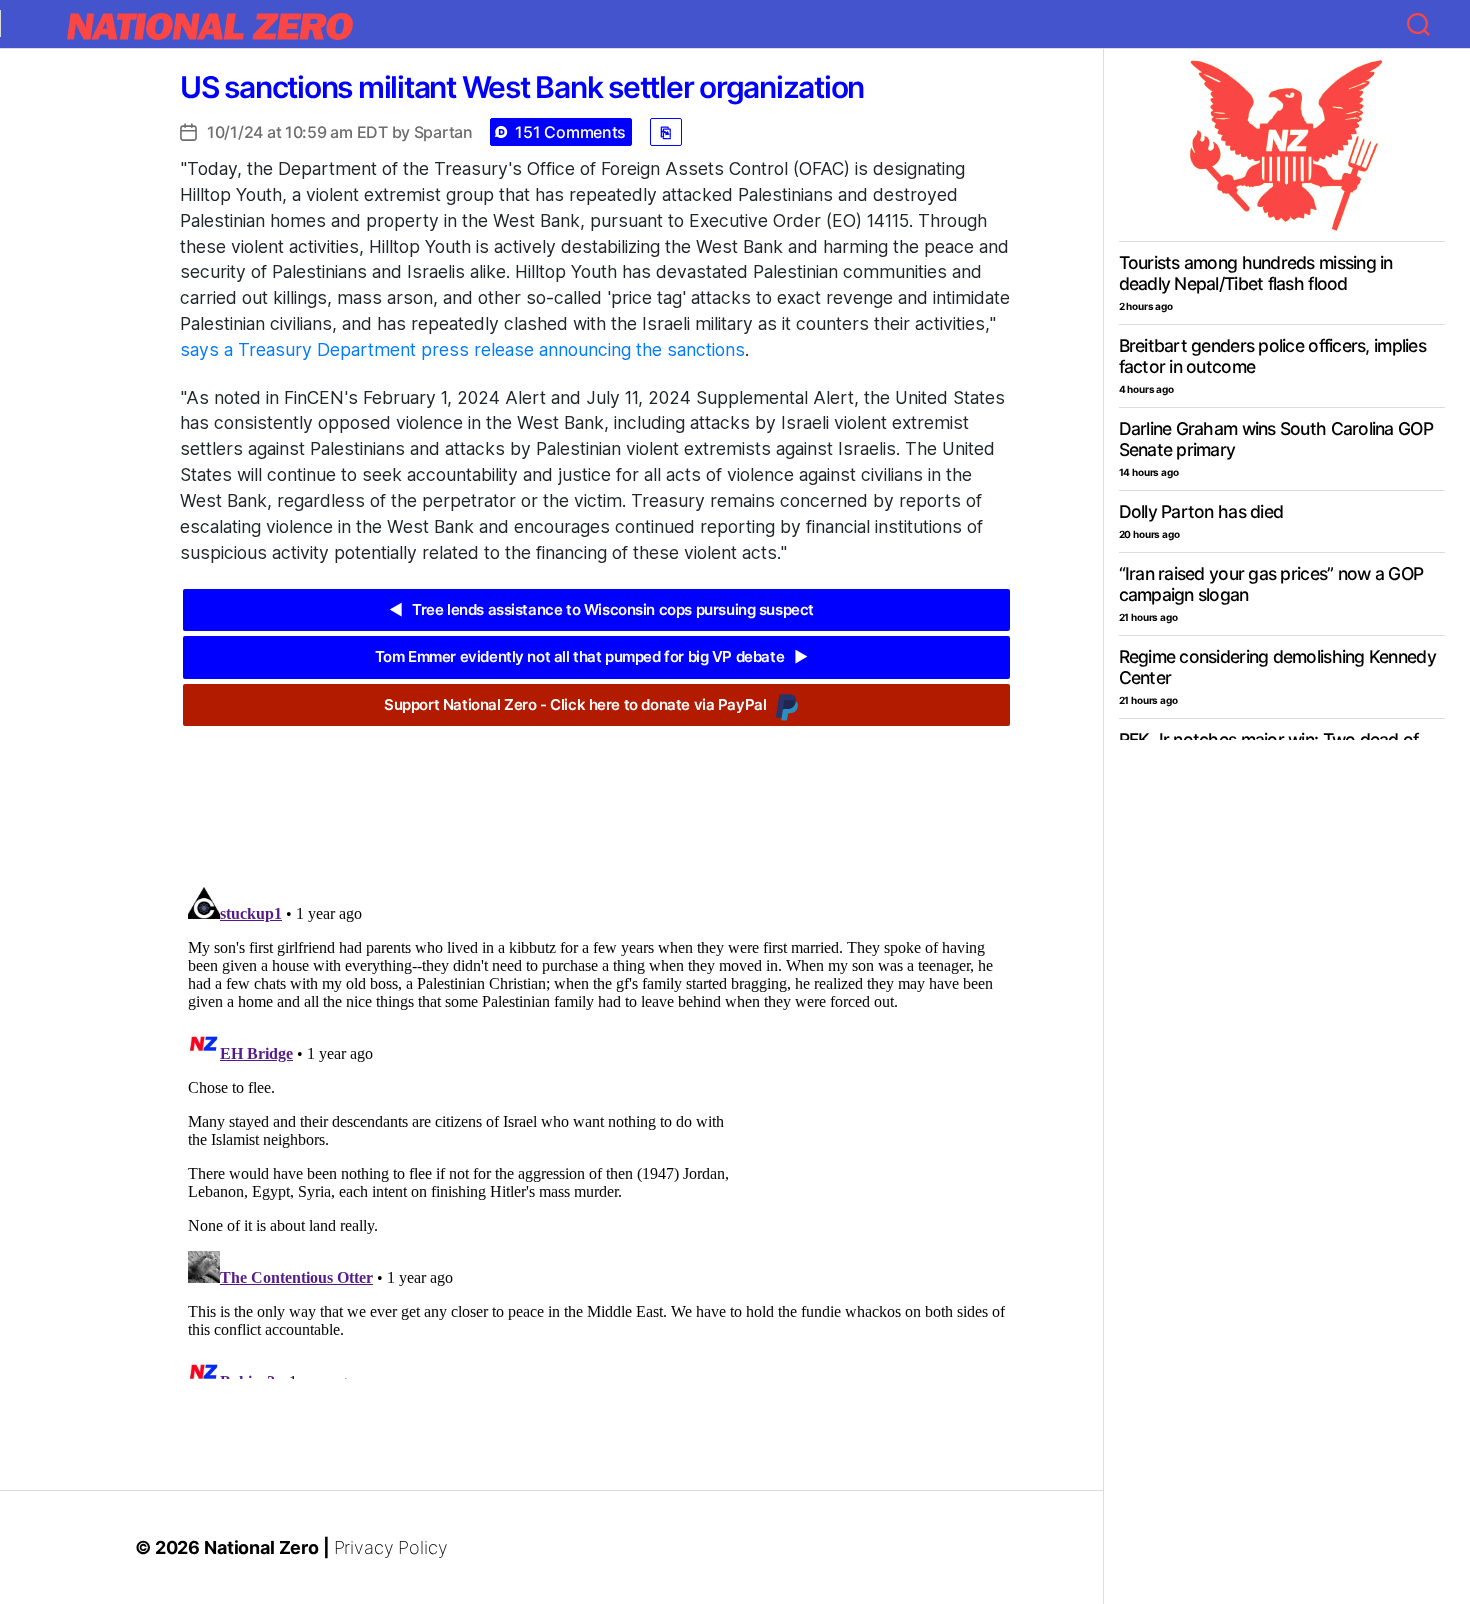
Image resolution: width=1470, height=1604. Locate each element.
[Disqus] (596, 1129)
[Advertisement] (596, 791)
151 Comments (570, 132)
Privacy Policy (391, 1547)
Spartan (443, 132)
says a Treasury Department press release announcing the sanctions (462, 349)
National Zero (261, 1547)
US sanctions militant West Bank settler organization (522, 87)
